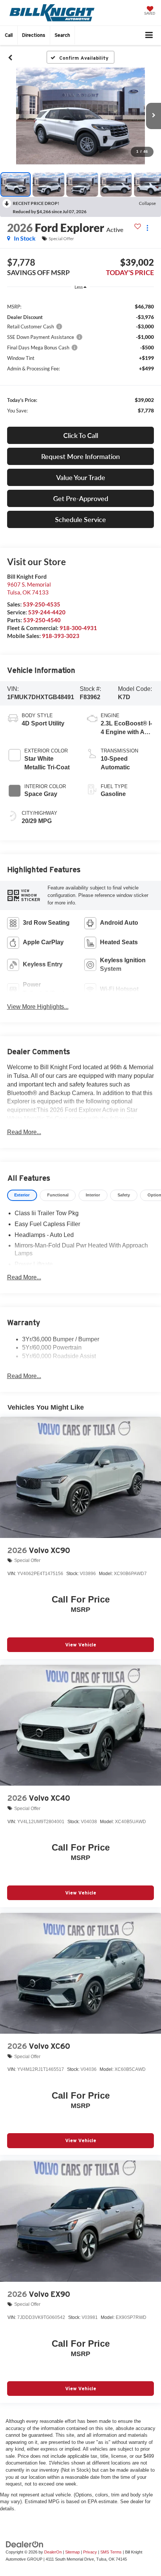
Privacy (90, 2552)
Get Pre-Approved (81, 498)
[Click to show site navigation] (149, 35)
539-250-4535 (42, 604)
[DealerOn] (25, 2544)
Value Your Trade (81, 477)
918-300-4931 (78, 628)
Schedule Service (80, 519)
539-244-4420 (47, 612)
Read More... (24, 1132)
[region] (81, 358)
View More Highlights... (38, 1007)
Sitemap (72, 2552)
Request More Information (80, 456)
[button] (9, 35)
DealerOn (53, 2552)
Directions (34, 35)
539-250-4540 (42, 620)
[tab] (22, 1195)
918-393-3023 (61, 636)
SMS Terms (111, 2552)
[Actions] (147, 228)
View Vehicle (81, 1645)
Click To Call (81, 435)
